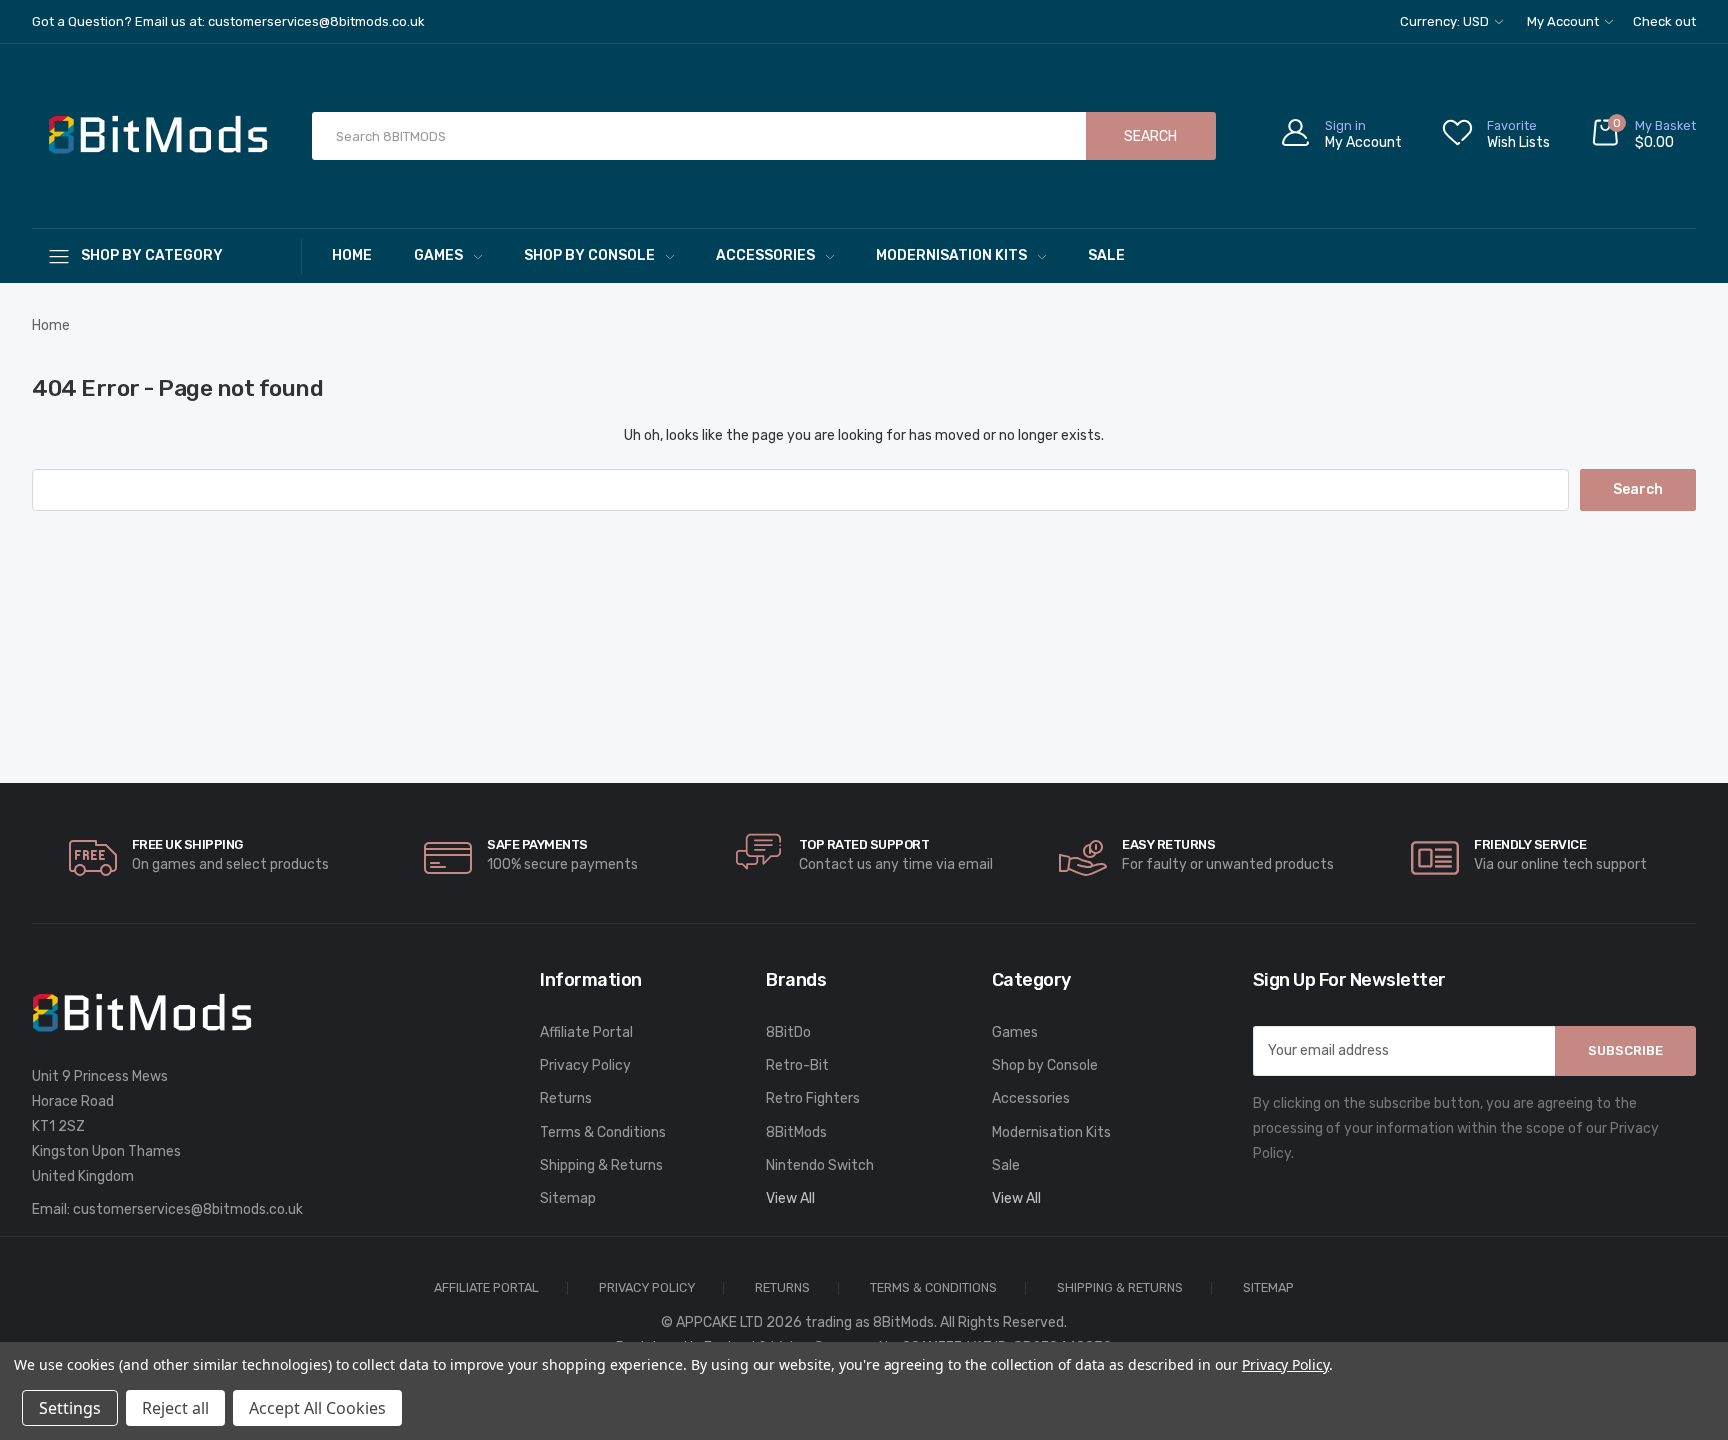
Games (438, 255)
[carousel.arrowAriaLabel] (93, 858)
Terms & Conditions (603, 1132)
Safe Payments (537, 844)
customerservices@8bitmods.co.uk (188, 1209)
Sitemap (568, 1198)
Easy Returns (1168, 844)
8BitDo (788, 1032)
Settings (70, 1408)
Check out (1664, 21)
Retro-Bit (797, 1065)
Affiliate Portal (586, 1032)
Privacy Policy (585, 1065)
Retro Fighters (813, 1098)
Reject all (175, 1408)
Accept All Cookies (317, 1408)
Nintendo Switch (820, 1165)
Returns (566, 1098)
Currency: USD (1446, 21)
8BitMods (796, 1132)
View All (790, 1198)
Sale (1106, 255)
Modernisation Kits (951, 255)
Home (352, 255)
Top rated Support (864, 844)
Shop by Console (589, 255)
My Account (1564, 21)
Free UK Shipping (187, 844)
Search (1150, 136)
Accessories (765, 255)
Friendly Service (1530, 844)
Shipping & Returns (601, 1165)
